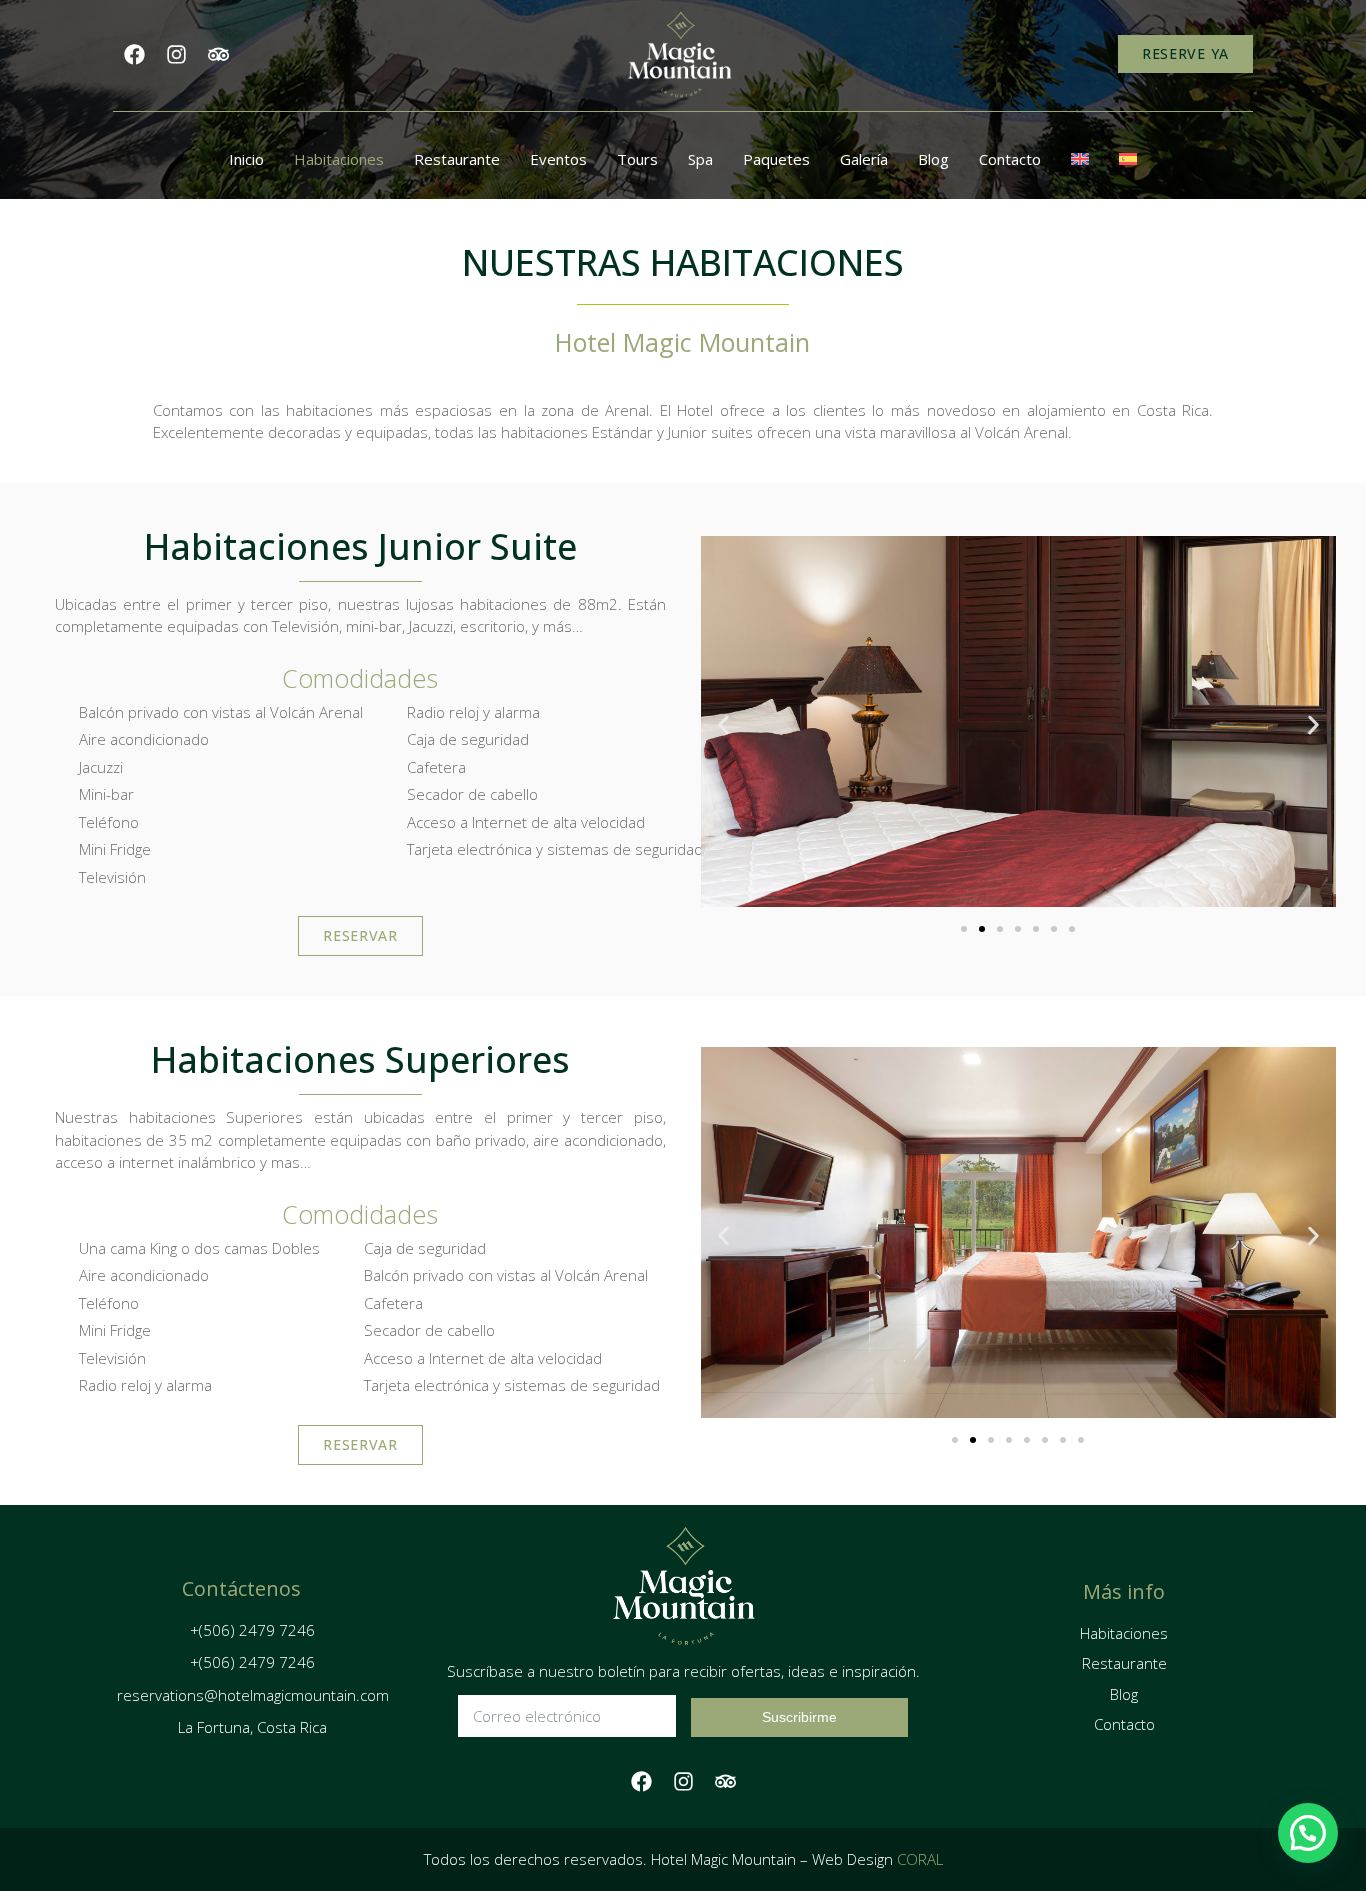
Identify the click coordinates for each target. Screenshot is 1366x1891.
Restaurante (457, 159)
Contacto (1010, 159)
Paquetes (776, 159)
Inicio (246, 159)
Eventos (558, 159)
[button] (723, 724)
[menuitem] (1080, 159)
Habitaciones (339, 159)
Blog (933, 159)
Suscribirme (799, 1717)
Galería (864, 159)
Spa (700, 159)
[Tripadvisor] (218, 54)
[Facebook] (134, 54)
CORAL (920, 1859)
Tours (637, 159)
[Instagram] (176, 54)
